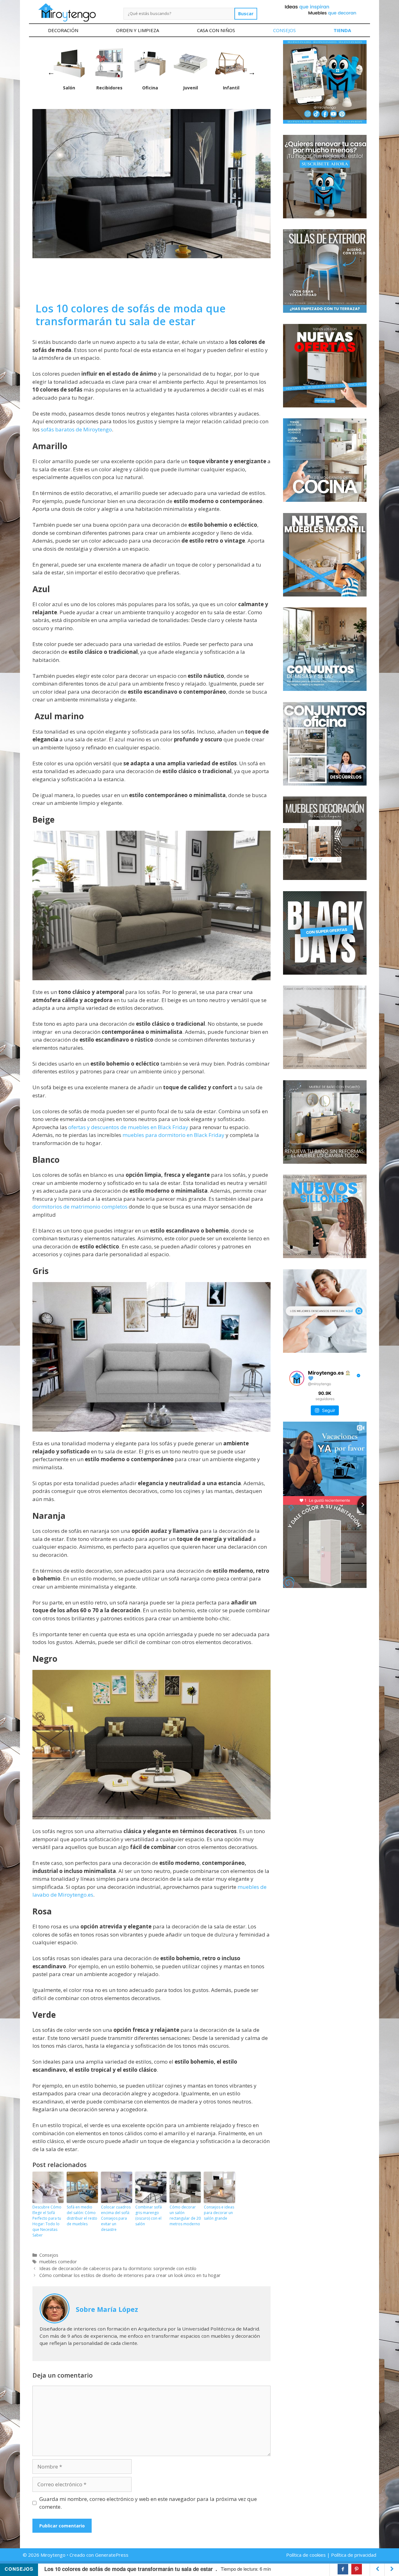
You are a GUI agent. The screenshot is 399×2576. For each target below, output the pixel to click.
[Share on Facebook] (343, 2569)
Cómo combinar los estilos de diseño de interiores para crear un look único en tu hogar (130, 2275)
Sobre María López (107, 2309)
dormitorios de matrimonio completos (80, 1207)
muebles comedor (58, 2262)
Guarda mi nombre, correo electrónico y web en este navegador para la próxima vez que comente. (148, 2503)
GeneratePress (112, 2555)
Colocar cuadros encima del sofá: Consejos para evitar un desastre (116, 2218)
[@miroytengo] (297, 1378)
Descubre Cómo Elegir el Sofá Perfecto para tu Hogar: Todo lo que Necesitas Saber (47, 2221)
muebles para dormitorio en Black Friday (173, 1135)
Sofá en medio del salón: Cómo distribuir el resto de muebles (82, 2215)
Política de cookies (306, 2555)
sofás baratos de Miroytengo (76, 429)
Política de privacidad (354, 2555)
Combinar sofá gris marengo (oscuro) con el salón (149, 2215)
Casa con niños (216, 30)
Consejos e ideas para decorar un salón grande (219, 2213)
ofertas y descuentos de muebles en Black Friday (128, 1127)
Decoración (63, 30)
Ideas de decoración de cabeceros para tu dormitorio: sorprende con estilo (118, 2268)
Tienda (342, 30)
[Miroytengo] (67, 12)
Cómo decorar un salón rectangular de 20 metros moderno (185, 2215)
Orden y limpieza (137, 30)
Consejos (284, 30)
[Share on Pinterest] (357, 2569)
